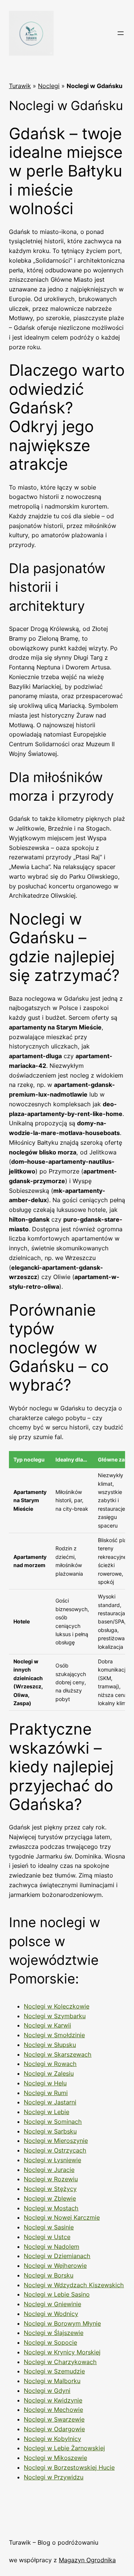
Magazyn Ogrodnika (87, 2560)
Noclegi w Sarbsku (50, 2131)
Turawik (20, 86)
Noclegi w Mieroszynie (56, 2141)
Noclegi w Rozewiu (51, 2179)
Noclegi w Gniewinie (52, 2304)
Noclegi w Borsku (49, 2275)
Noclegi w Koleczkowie (57, 2006)
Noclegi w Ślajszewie (54, 2333)
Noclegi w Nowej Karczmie (62, 2217)
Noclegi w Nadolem (52, 2247)
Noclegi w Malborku (52, 2381)
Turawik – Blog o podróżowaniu (54, 2542)
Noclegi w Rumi (46, 2093)
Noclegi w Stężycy (50, 2189)
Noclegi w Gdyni (47, 2391)
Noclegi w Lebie (47, 2112)
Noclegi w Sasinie (49, 2227)
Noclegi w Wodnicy (51, 2314)
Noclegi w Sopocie (50, 2342)
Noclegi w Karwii (47, 2025)
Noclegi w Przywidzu (54, 2477)
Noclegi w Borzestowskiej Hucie (69, 2467)
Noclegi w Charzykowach (60, 2362)
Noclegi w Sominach (53, 2122)
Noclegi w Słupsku (50, 2045)
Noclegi (49, 86)
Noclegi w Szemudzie (54, 2371)
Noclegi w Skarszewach (58, 2054)
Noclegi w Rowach (50, 2064)
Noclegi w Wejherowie (55, 2266)
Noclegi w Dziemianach (57, 2256)
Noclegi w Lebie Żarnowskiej (64, 2448)
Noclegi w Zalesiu (49, 2073)
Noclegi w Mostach (51, 2208)
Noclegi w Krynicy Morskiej (62, 2352)
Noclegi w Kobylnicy (52, 2439)
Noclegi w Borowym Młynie (62, 2323)
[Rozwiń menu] (121, 33)
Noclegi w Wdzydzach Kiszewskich (74, 2285)
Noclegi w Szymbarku (55, 2016)
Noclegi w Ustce (47, 2237)
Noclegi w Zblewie (50, 2198)
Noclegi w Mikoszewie (55, 2458)
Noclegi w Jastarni (50, 2102)
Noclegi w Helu (45, 2083)
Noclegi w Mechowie (53, 2410)
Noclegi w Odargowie (54, 2429)
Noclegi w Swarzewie (54, 2419)
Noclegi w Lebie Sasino (57, 2294)
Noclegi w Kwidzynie (53, 2400)
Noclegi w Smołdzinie (54, 2035)
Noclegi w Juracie (49, 2170)
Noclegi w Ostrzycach (55, 2150)
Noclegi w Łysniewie (52, 2160)
